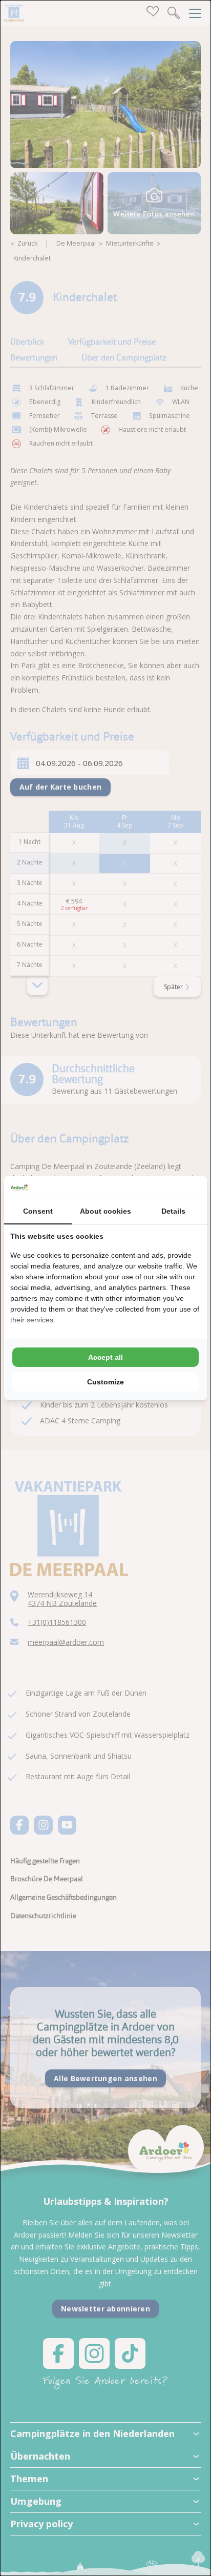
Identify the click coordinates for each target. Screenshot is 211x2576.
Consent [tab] (38, 1211)
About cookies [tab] (105, 1211)
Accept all (105, 1357)
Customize (105, 1382)
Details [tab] (173, 1211)
